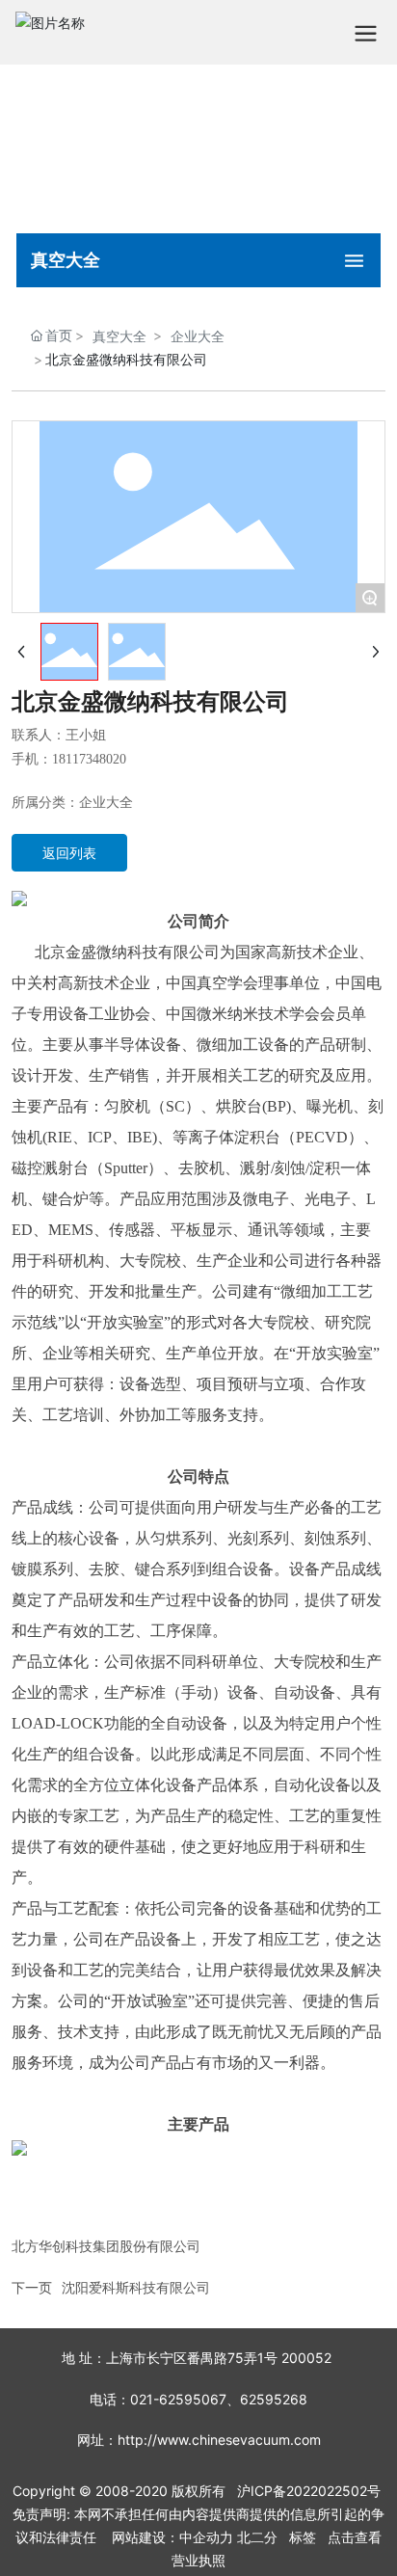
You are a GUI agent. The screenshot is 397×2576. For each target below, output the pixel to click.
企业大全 (198, 336)
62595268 (274, 2399)
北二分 (257, 2537)
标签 (303, 2537)
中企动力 (206, 2537)
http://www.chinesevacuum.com (219, 2440)
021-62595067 (178, 2399)
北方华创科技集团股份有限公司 (106, 2246)
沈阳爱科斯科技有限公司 (136, 2287)
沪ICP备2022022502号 (309, 2491)
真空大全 (119, 336)
